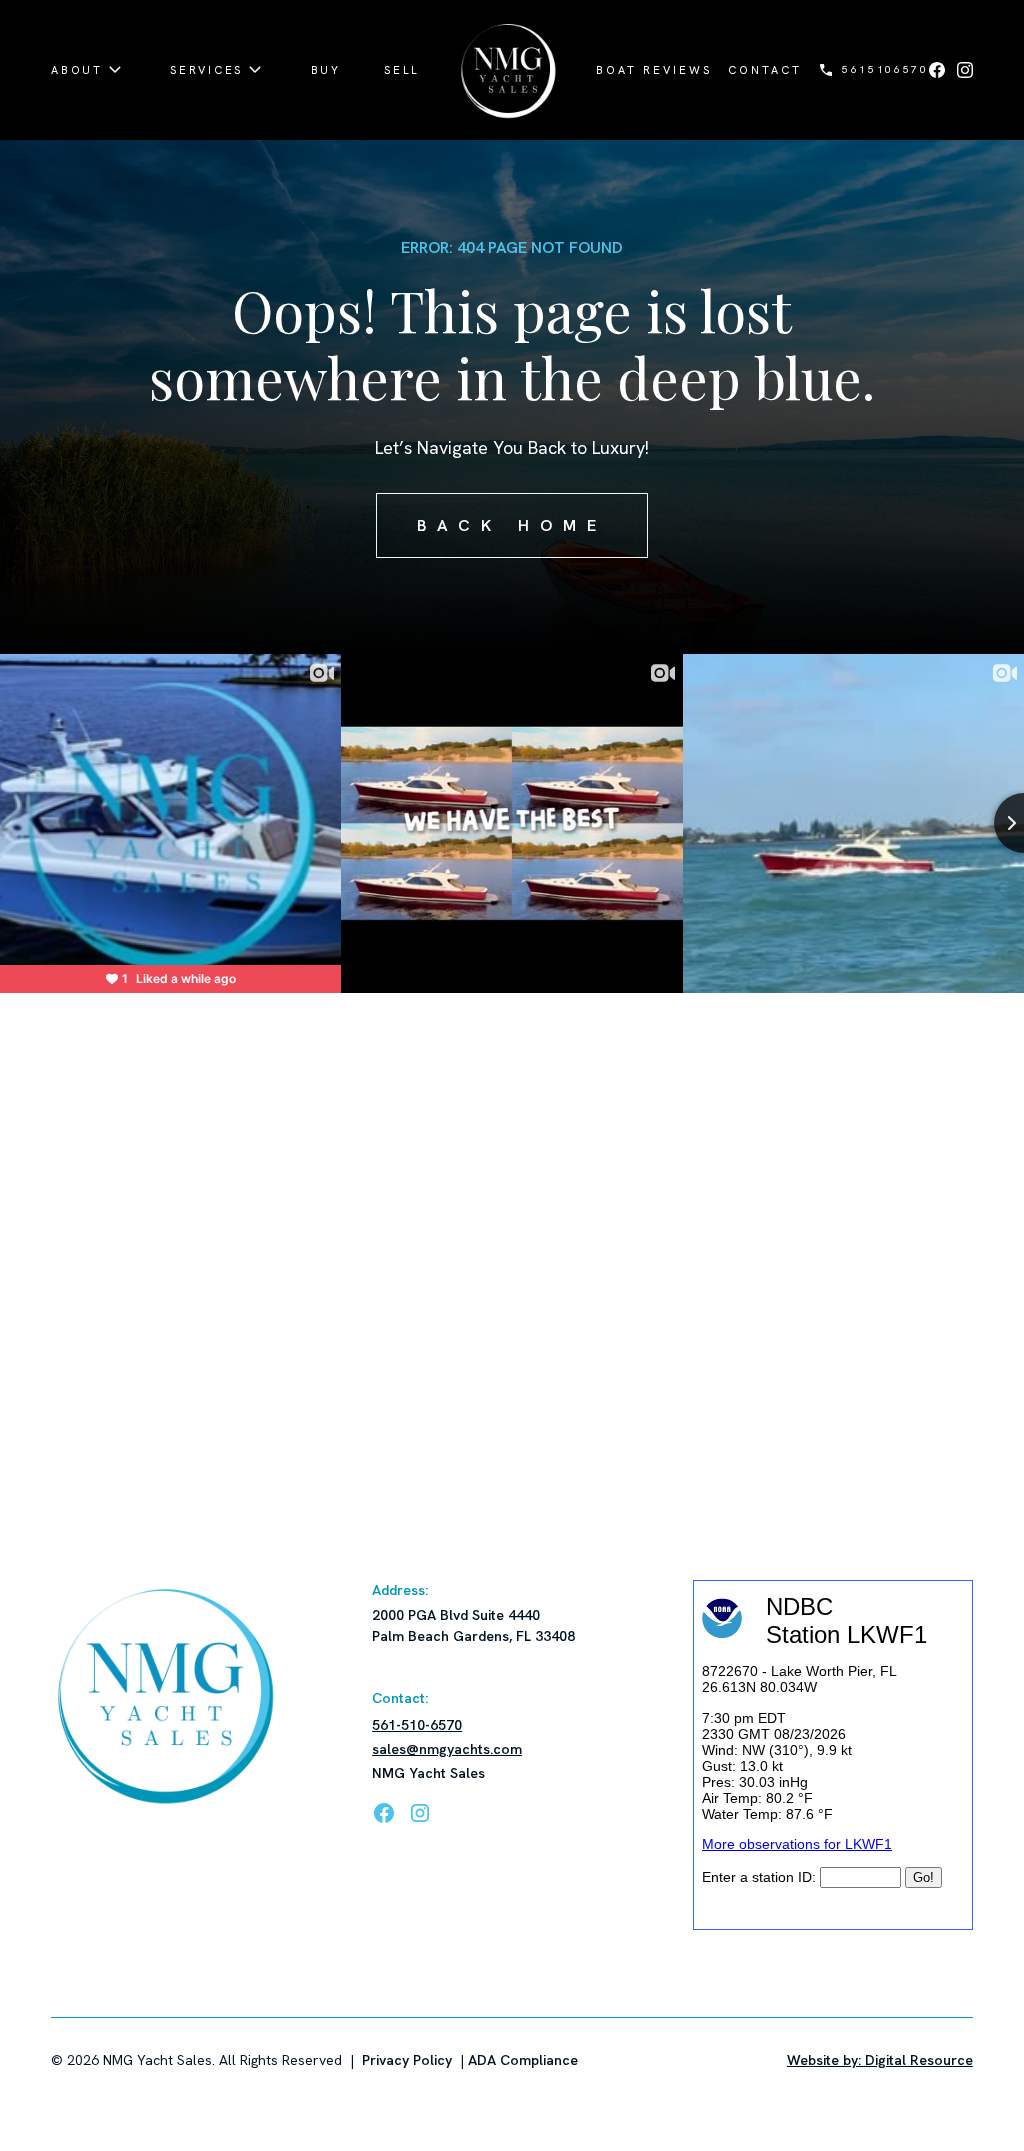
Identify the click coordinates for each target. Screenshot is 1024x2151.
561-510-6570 (417, 1725)
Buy (326, 70)
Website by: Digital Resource (880, 2060)
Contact (765, 70)
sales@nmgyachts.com (447, 1749)
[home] (508, 70)
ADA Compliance (523, 2060)
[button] (89, 70)
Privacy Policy (407, 2060)
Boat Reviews (654, 70)
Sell (402, 70)
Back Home (512, 525)
